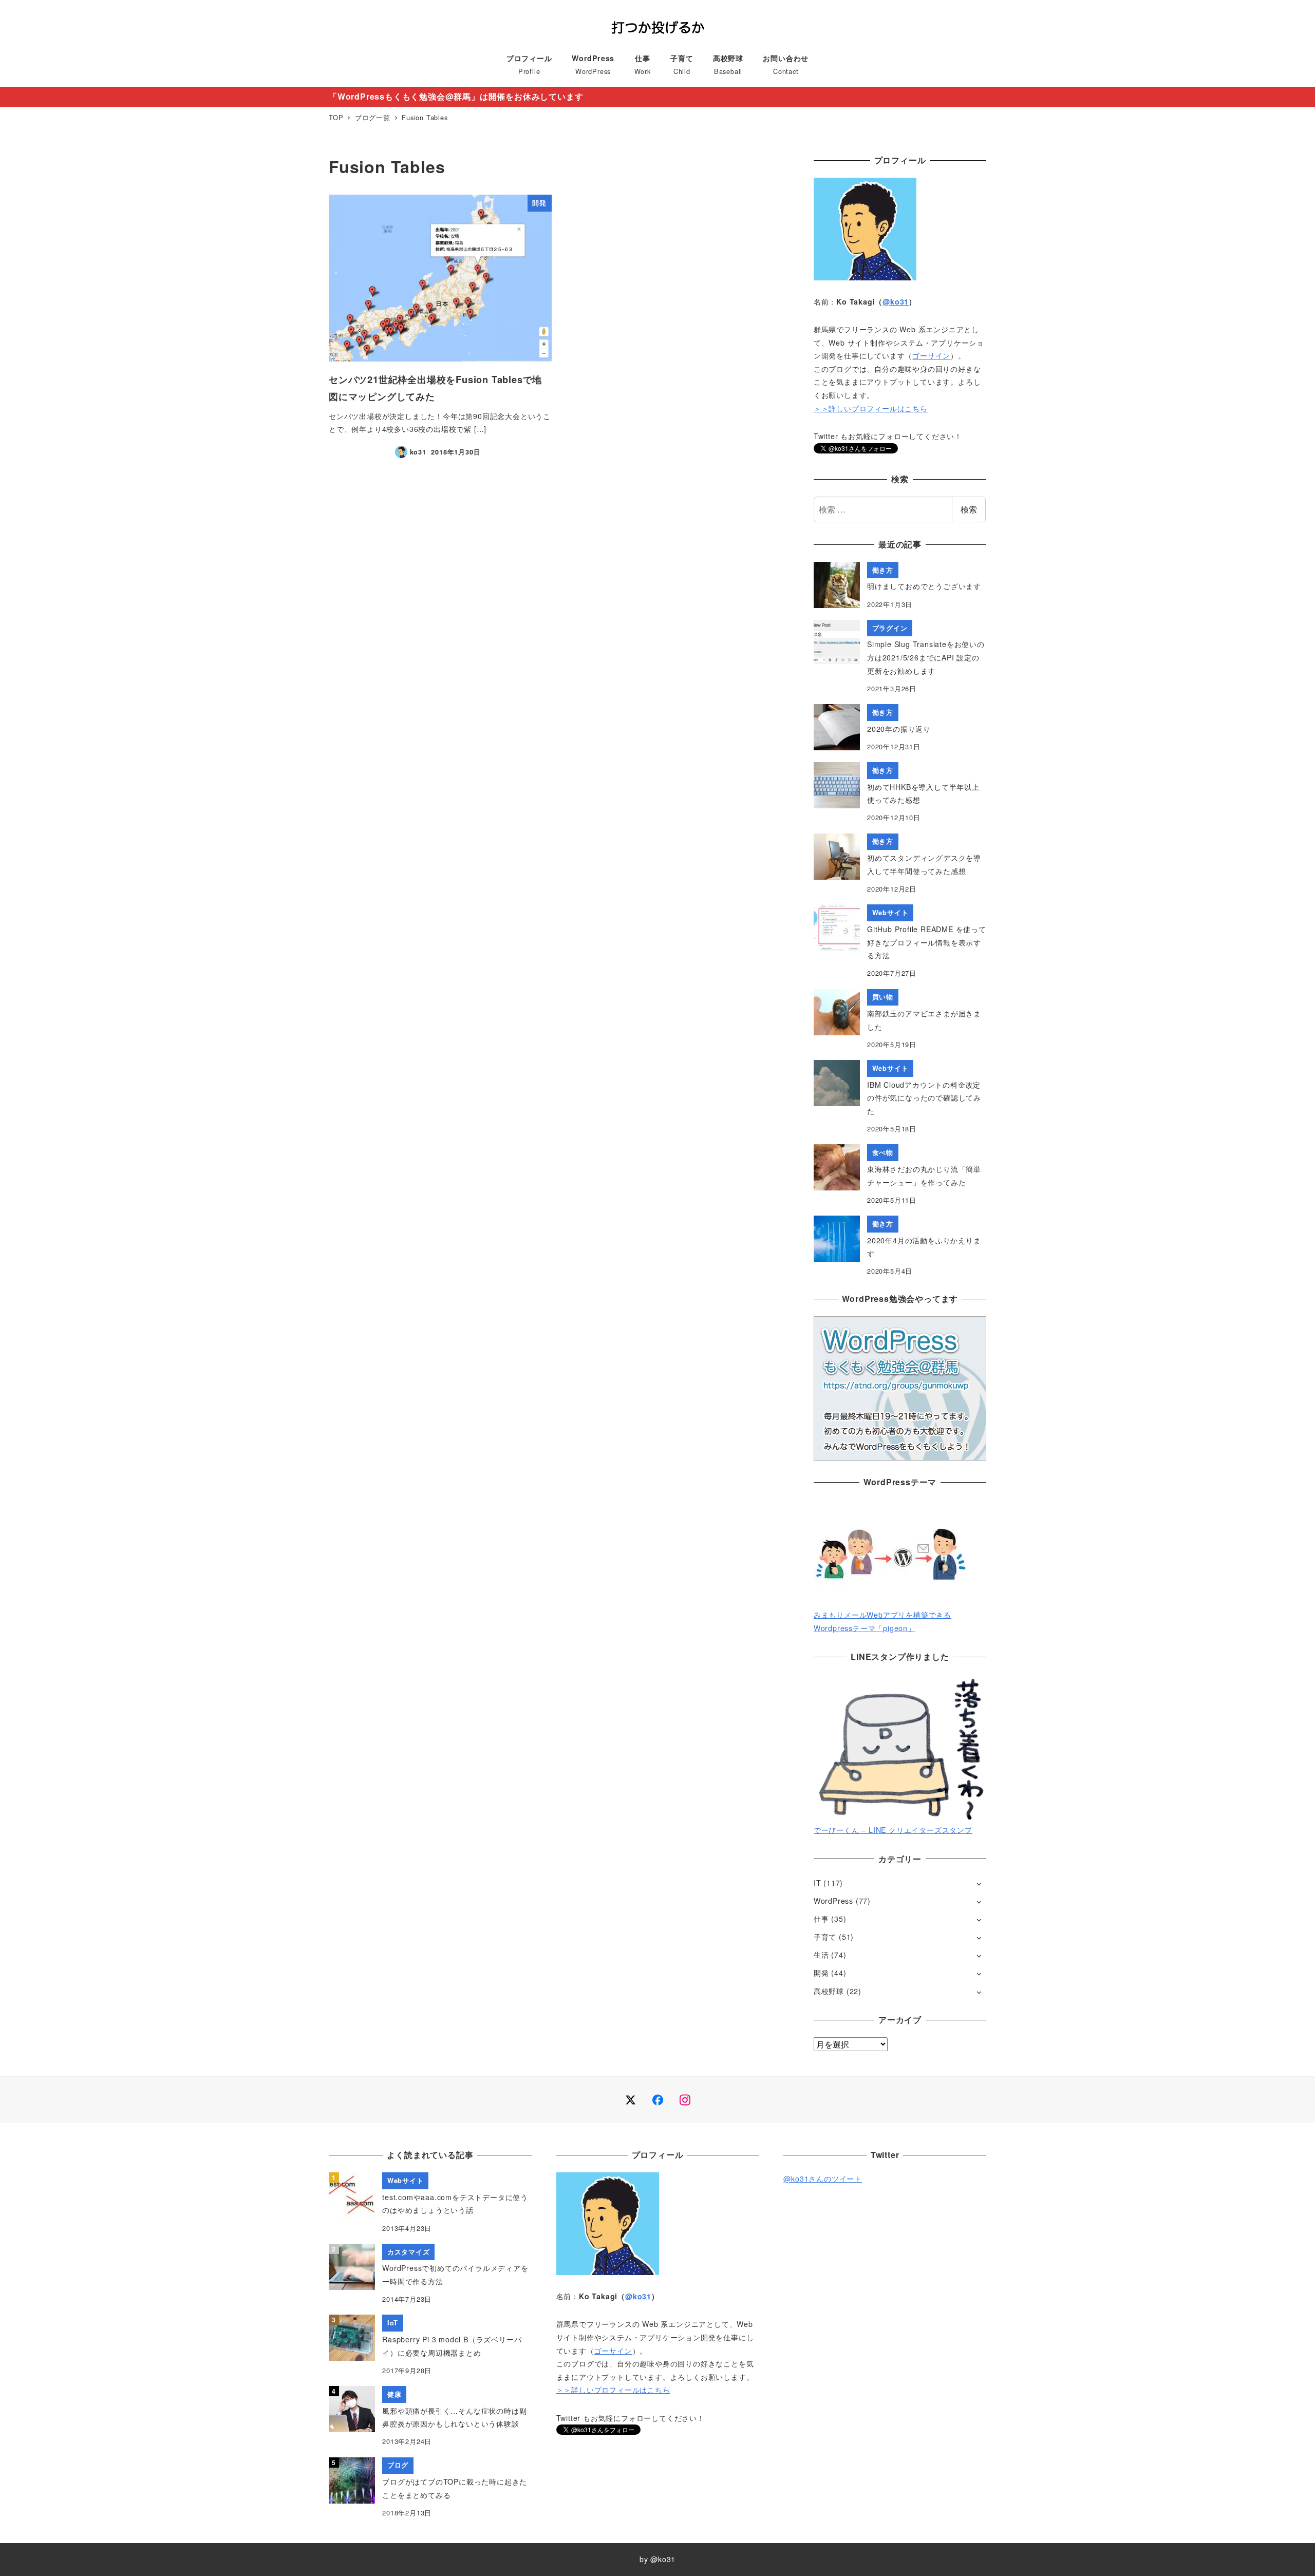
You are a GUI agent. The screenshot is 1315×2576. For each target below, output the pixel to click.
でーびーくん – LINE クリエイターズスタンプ (893, 1830)
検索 (969, 509)
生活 (821, 1955)
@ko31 (896, 301)
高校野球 (829, 1991)
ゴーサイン (931, 355)
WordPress (833, 1901)
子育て (825, 1937)
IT (818, 1883)
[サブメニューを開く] (979, 1883)
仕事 (821, 1919)
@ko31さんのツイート (823, 2179)
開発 (821, 1973)
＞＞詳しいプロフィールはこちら (871, 408)
